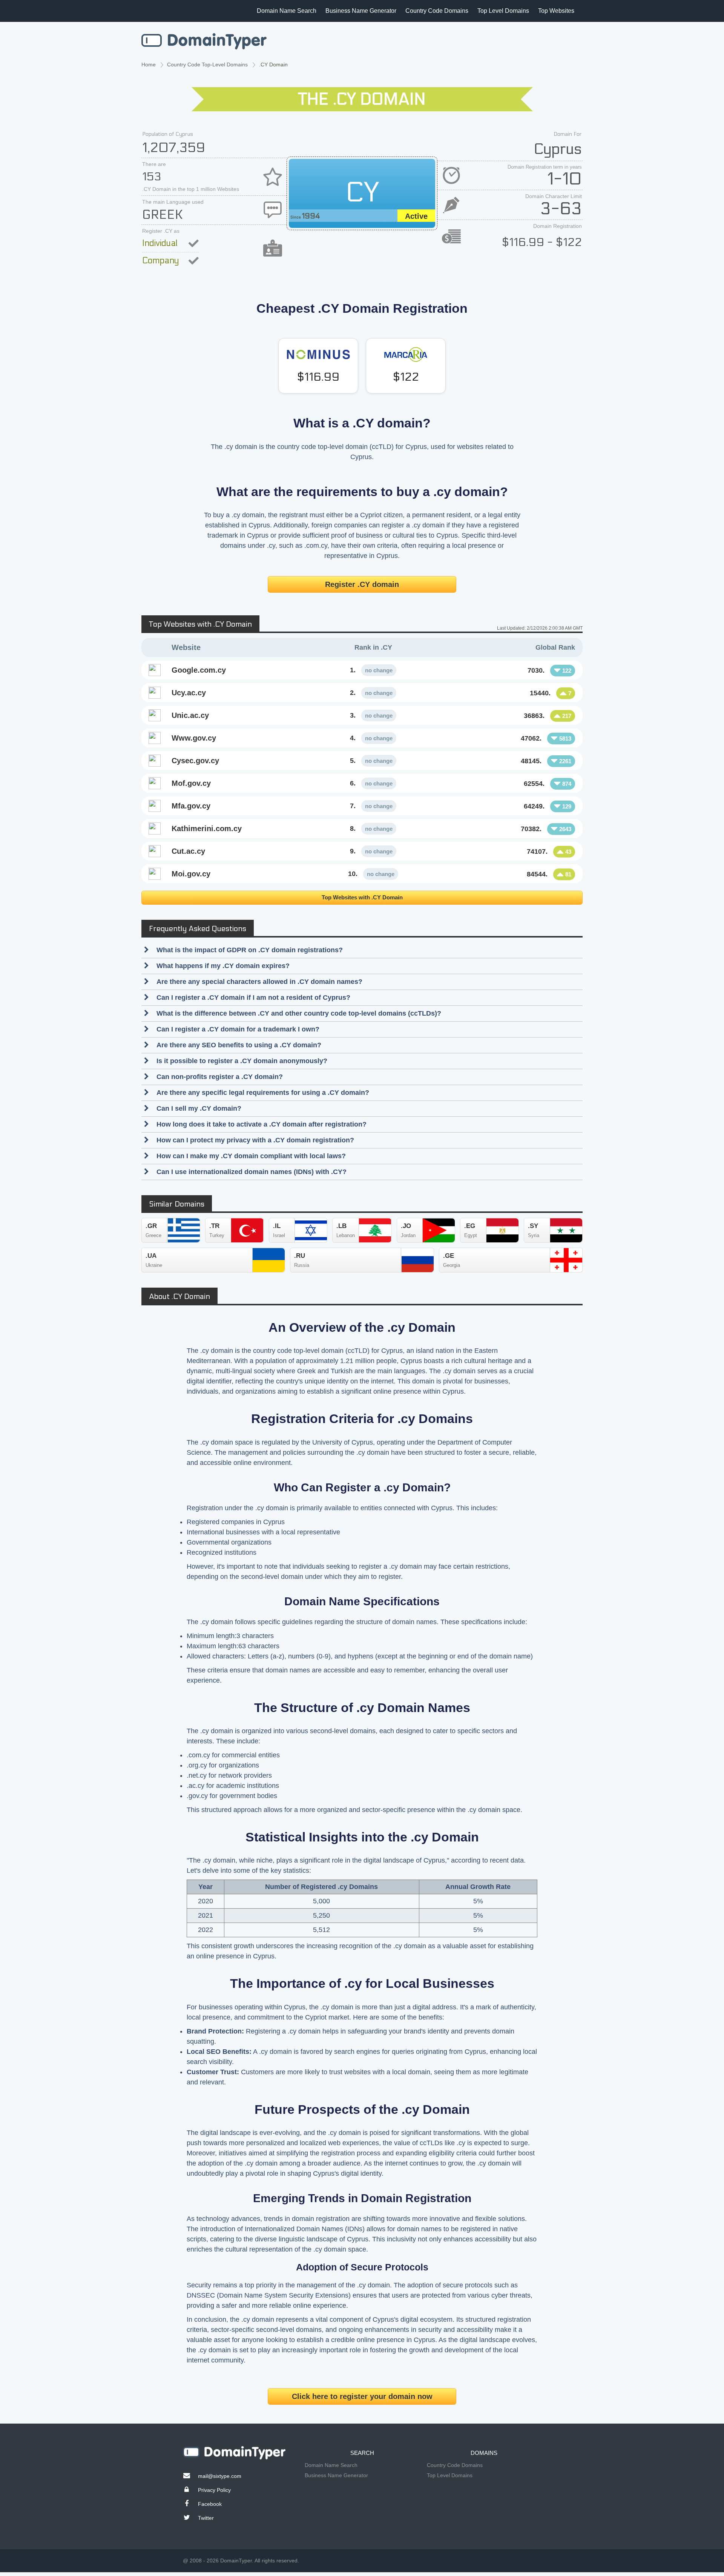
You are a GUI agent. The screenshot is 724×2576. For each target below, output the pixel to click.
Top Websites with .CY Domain (362, 897)
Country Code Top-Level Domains (207, 65)
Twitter (206, 2518)
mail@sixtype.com (220, 2476)
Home (149, 65)
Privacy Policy (214, 2490)
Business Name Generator (361, 11)
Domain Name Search (287, 11)
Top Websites (556, 11)
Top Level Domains (503, 11)
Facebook (210, 2504)
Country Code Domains (437, 11)
